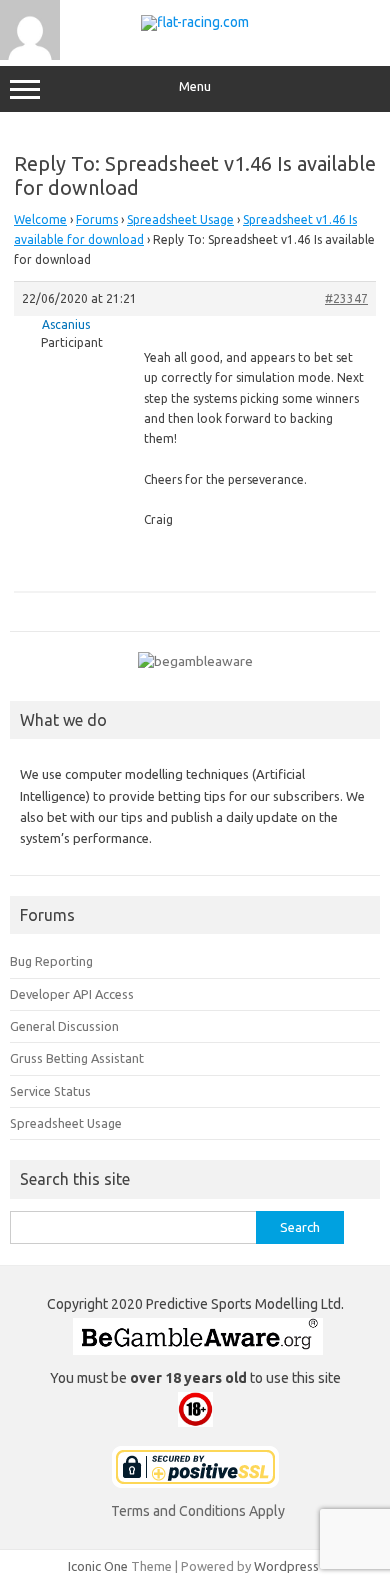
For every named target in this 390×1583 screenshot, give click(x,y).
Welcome (40, 219)
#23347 (346, 298)
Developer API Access (72, 994)
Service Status (50, 1091)
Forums (97, 219)
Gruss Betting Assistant (77, 1058)
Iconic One (98, 1566)
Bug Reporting (51, 961)
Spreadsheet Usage (180, 219)
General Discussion (64, 1026)
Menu (195, 86)
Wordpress (286, 1566)
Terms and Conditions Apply (198, 1511)
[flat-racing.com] (195, 22)
